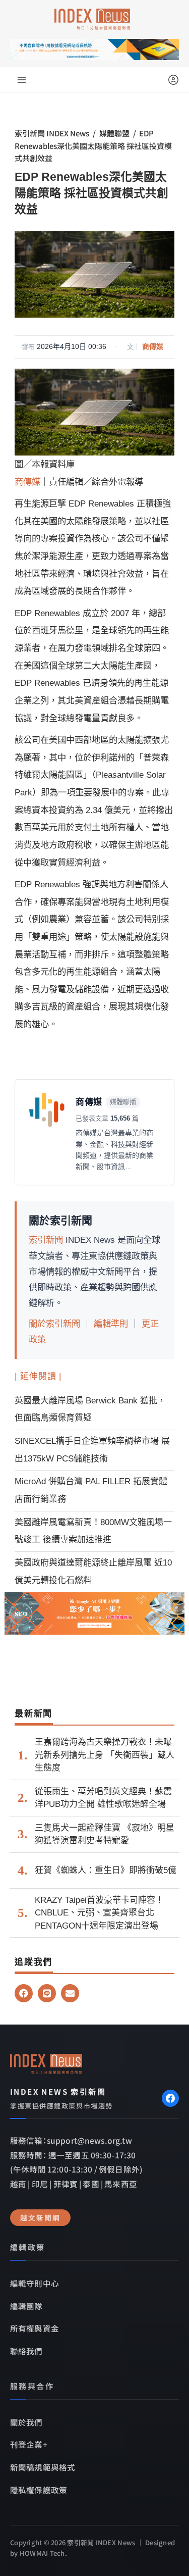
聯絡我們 (26, 2351)
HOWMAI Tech (42, 2553)
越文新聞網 (40, 2217)
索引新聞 (46, 1240)
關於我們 (26, 2422)
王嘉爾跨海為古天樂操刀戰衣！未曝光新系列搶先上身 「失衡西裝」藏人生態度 (105, 1755)
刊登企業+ (29, 2444)
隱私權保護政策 (39, 2490)
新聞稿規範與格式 (43, 2467)
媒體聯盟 (114, 133)
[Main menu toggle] (22, 80)
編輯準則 (111, 1324)
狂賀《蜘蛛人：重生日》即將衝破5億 (106, 1870)
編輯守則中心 (35, 2283)
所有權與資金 (35, 2328)
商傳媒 (153, 346)
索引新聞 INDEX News (52, 133)
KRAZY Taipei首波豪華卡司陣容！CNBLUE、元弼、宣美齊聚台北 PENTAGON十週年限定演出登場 (99, 1913)
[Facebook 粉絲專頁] (170, 2098)
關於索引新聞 (54, 1324)
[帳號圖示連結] (173, 80)
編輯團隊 (26, 2306)
